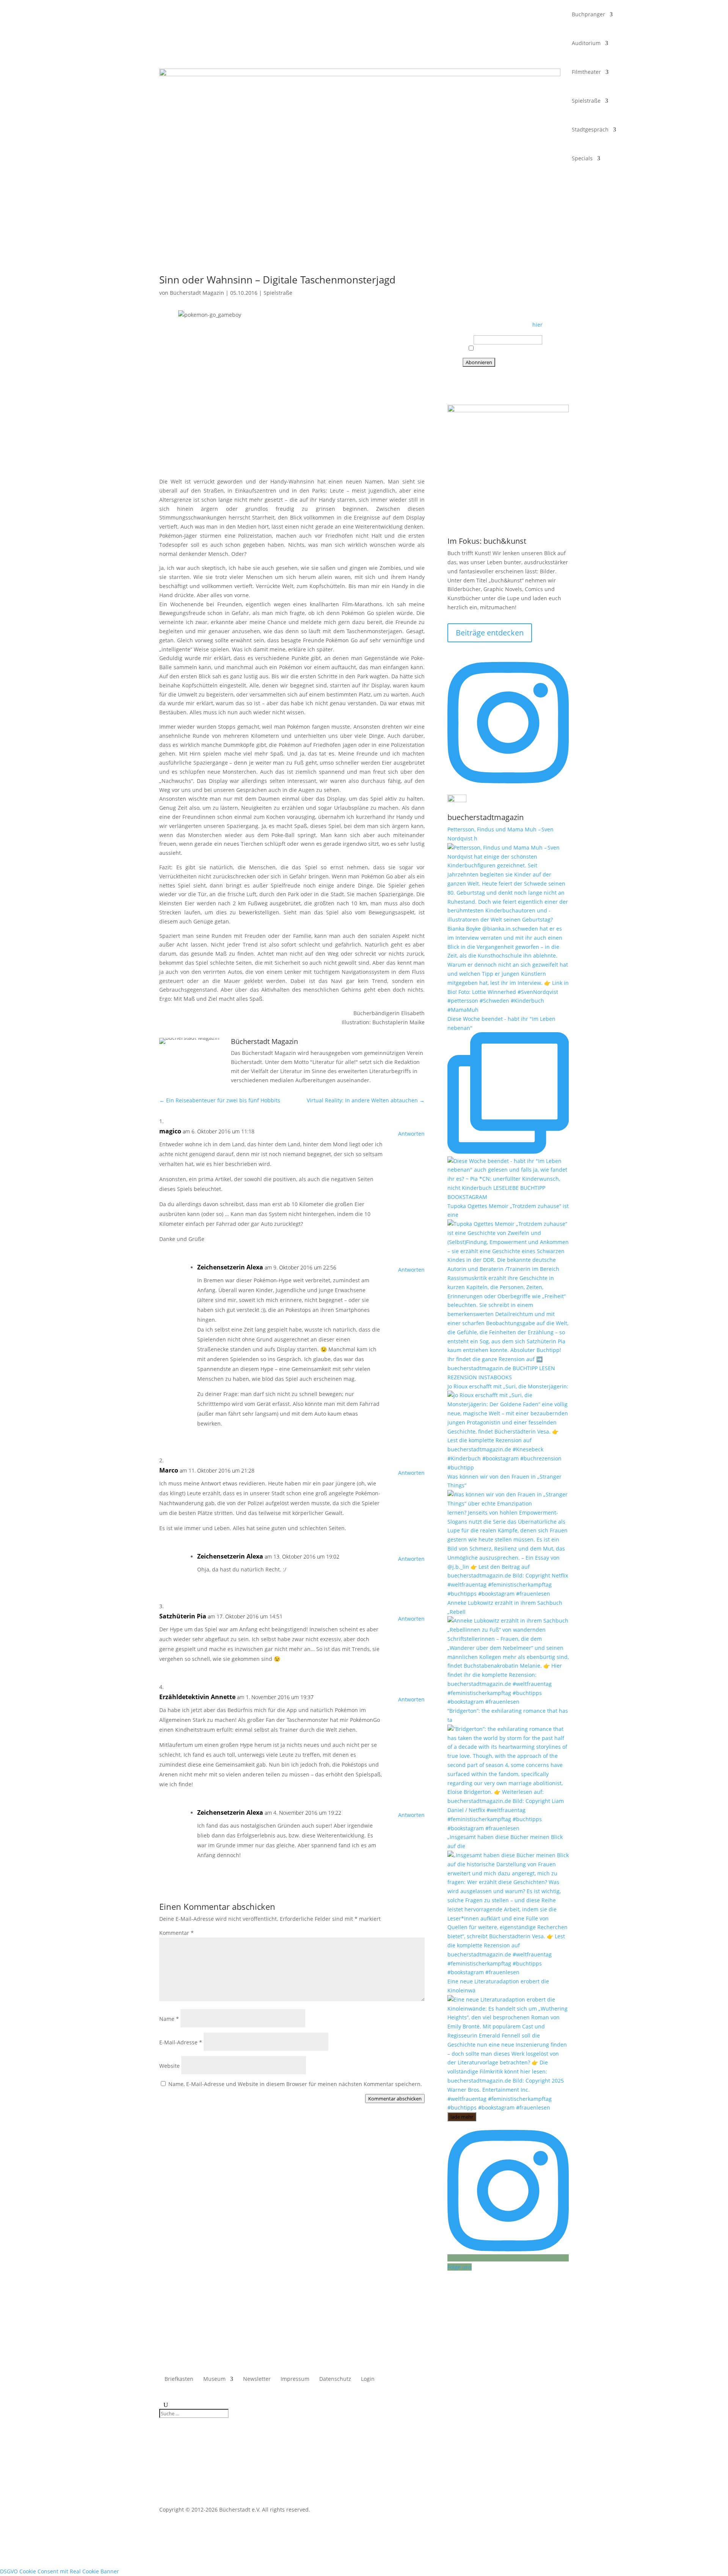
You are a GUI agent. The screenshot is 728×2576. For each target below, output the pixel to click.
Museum (214, 2379)
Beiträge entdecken (490, 633)
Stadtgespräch (590, 129)
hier (537, 325)
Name (169, 2019)
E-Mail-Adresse (181, 2042)
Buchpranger (588, 14)
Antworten (411, 1134)
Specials (582, 158)
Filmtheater (586, 72)
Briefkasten (179, 2379)
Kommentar (177, 1933)
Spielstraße (586, 101)
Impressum (295, 2379)
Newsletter (257, 2379)
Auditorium (586, 43)
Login (368, 2379)
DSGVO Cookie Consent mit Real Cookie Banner (60, 2571)
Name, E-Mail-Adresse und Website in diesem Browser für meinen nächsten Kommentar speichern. (295, 2084)
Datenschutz (335, 2379)
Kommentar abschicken (395, 2099)
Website (169, 2066)
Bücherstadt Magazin (197, 293)
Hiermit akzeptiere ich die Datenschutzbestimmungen (509, 351)
